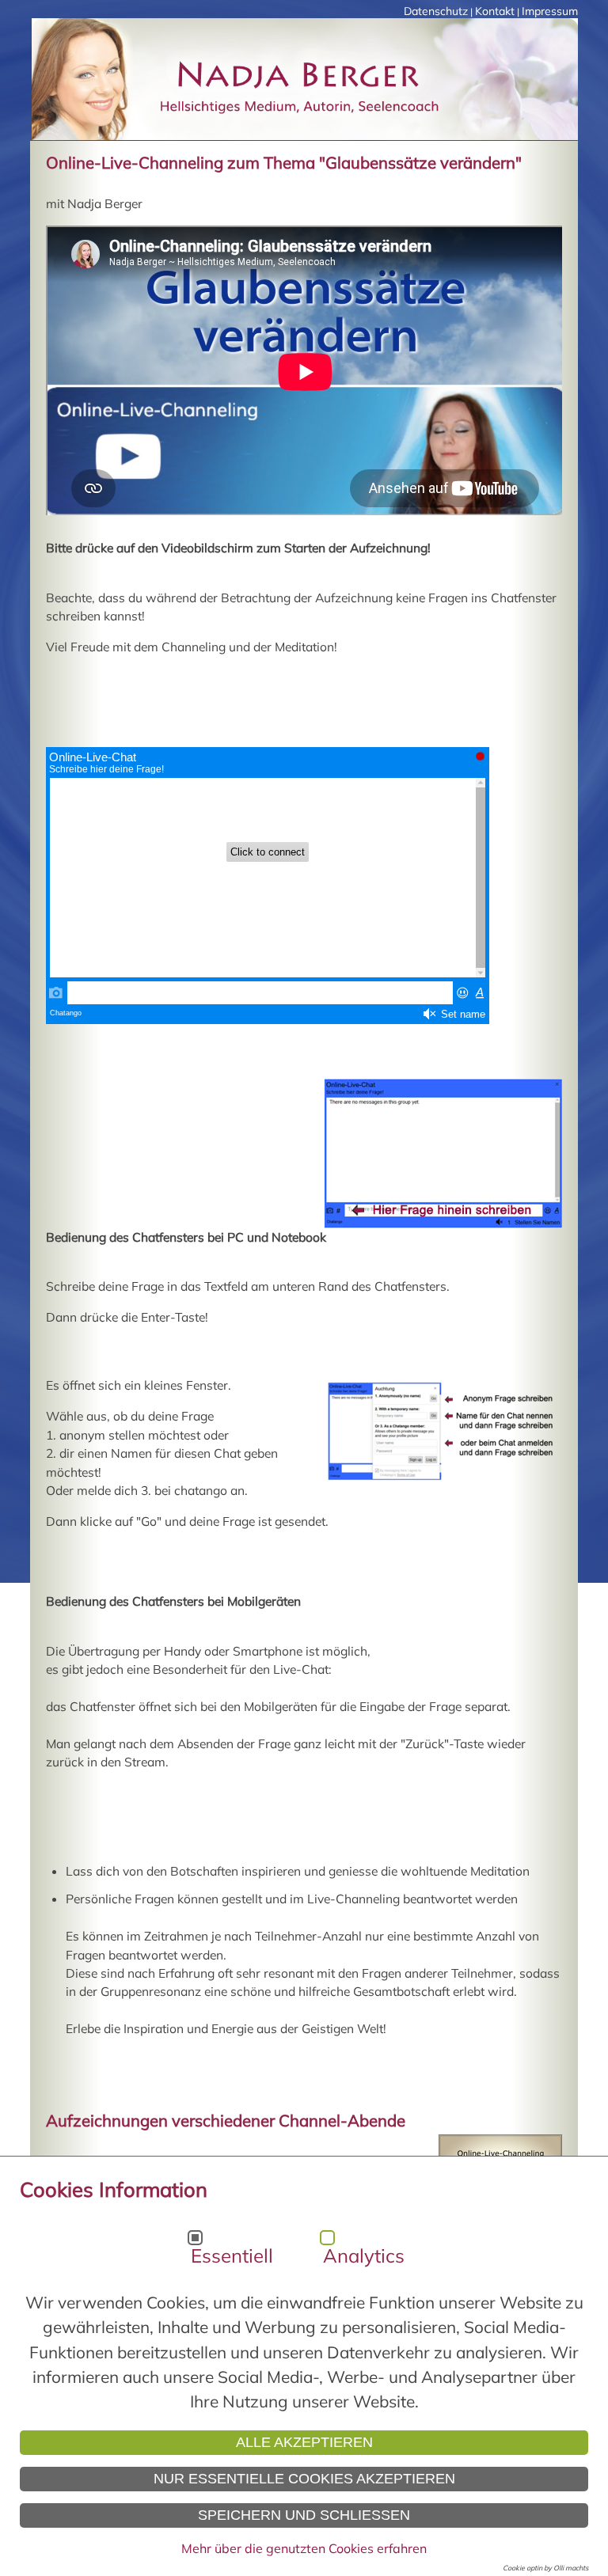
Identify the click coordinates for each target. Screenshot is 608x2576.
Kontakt (495, 11)
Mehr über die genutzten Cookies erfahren (304, 2548)
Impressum (550, 11)
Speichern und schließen (304, 2515)
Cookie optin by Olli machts (545, 2568)
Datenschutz (436, 11)
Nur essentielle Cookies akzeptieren (304, 2479)
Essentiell (232, 2255)
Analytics (364, 2255)
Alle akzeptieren (304, 2442)
